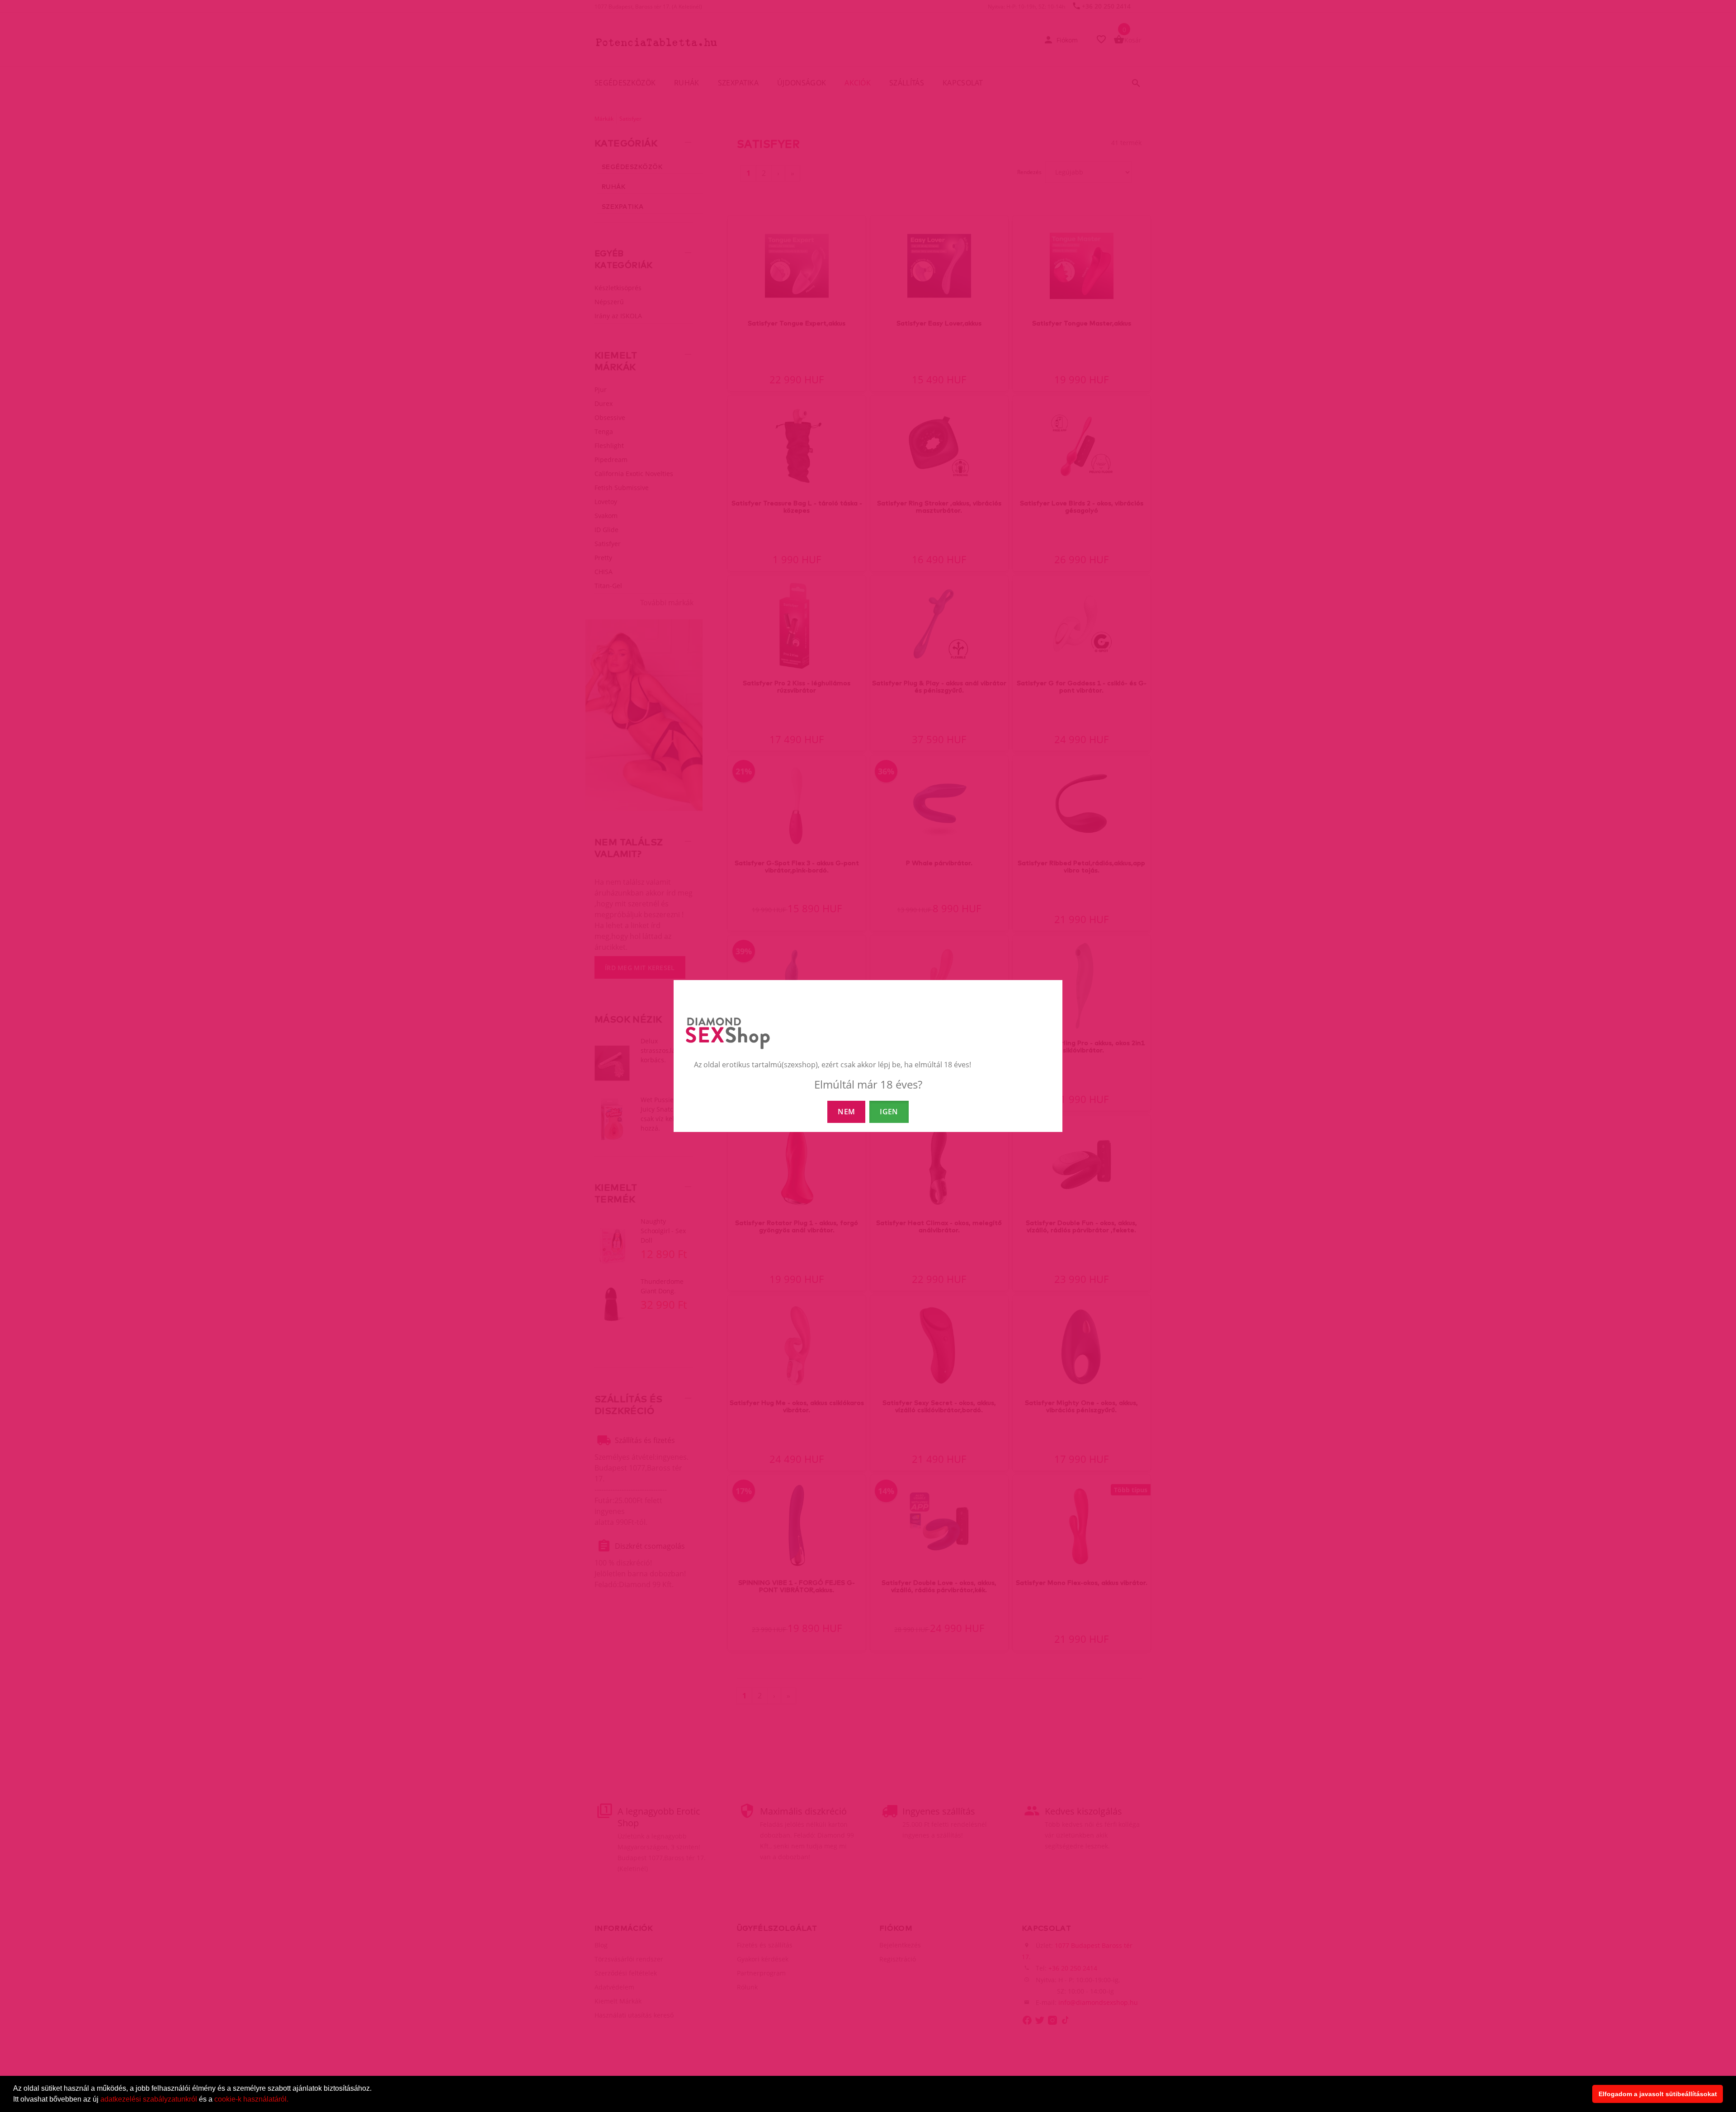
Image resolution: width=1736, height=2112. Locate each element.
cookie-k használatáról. (251, 2099)
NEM (846, 1112)
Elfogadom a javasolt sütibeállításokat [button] (1658, 2094)
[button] (292, 2100)
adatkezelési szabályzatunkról (149, 2099)
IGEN (889, 1112)
